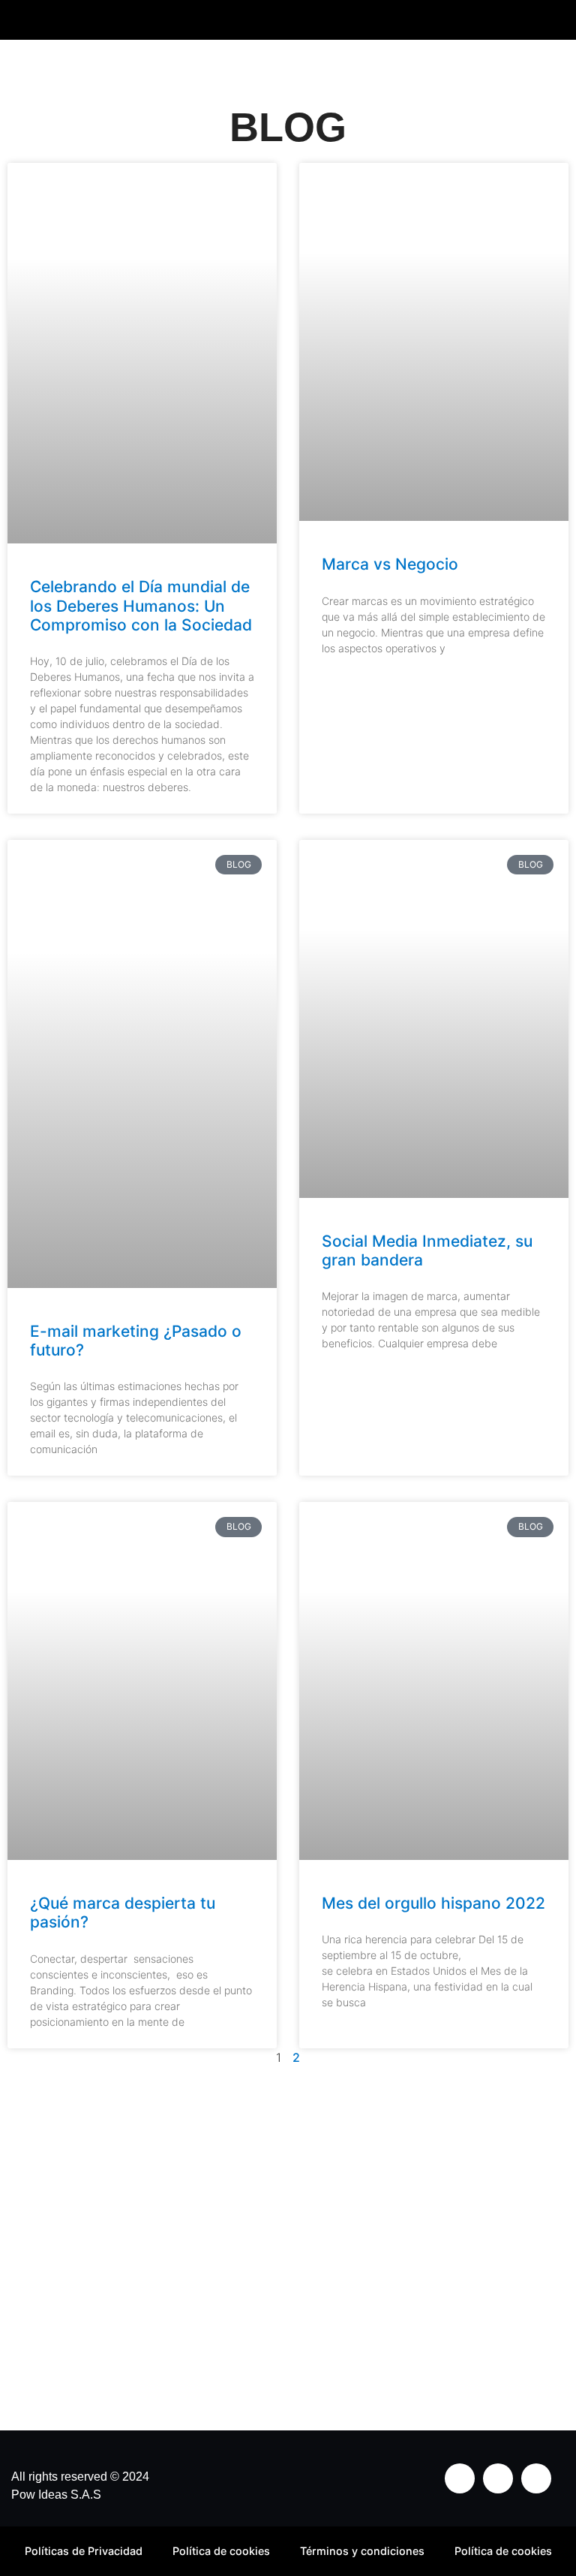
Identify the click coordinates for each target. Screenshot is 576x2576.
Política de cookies (221, 2551)
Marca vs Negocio (390, 564)
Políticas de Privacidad (84, 2551)
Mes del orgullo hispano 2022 (433, 1903)
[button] (547, 20)
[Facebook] (498, 2478)
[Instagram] (460, 2478)
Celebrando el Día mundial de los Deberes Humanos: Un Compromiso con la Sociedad (141, 605)
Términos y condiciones (362, 2551)
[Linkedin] (536, 2478)
